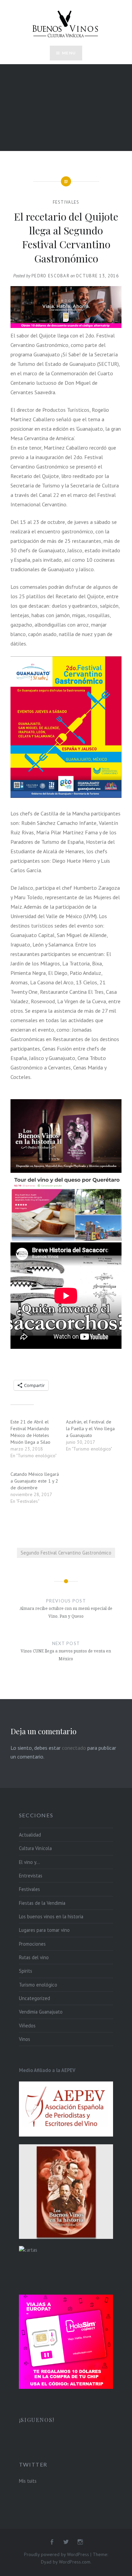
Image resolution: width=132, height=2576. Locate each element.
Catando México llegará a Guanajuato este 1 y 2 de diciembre (35, 1481)
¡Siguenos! (37, 2420)
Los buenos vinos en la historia (51, 1916)
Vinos (25, 2039)
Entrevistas (31, 1876)
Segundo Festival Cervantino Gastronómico (66, 1553)
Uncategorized (35, 1998)
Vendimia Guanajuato (41, 2012)
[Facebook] (52, 2542)
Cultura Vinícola (35, 1848)
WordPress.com (75, 2562)
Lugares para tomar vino (44, 1930)
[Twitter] (66, 2542)
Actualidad (30, 1835)
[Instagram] (80, 2542)
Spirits (26, 1971)
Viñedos (27, 2026)
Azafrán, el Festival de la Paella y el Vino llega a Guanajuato (90, 1429)
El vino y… (29, 1862)
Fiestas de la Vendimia (42, 1903)
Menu (69, 53)
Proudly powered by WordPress (57, 2554)
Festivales (66, 202)
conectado (74, 1748)
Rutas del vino (34, 1957)
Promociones (32, 1944)
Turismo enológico (38, 1985)
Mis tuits (28, 2481)
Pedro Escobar (50, 276)
